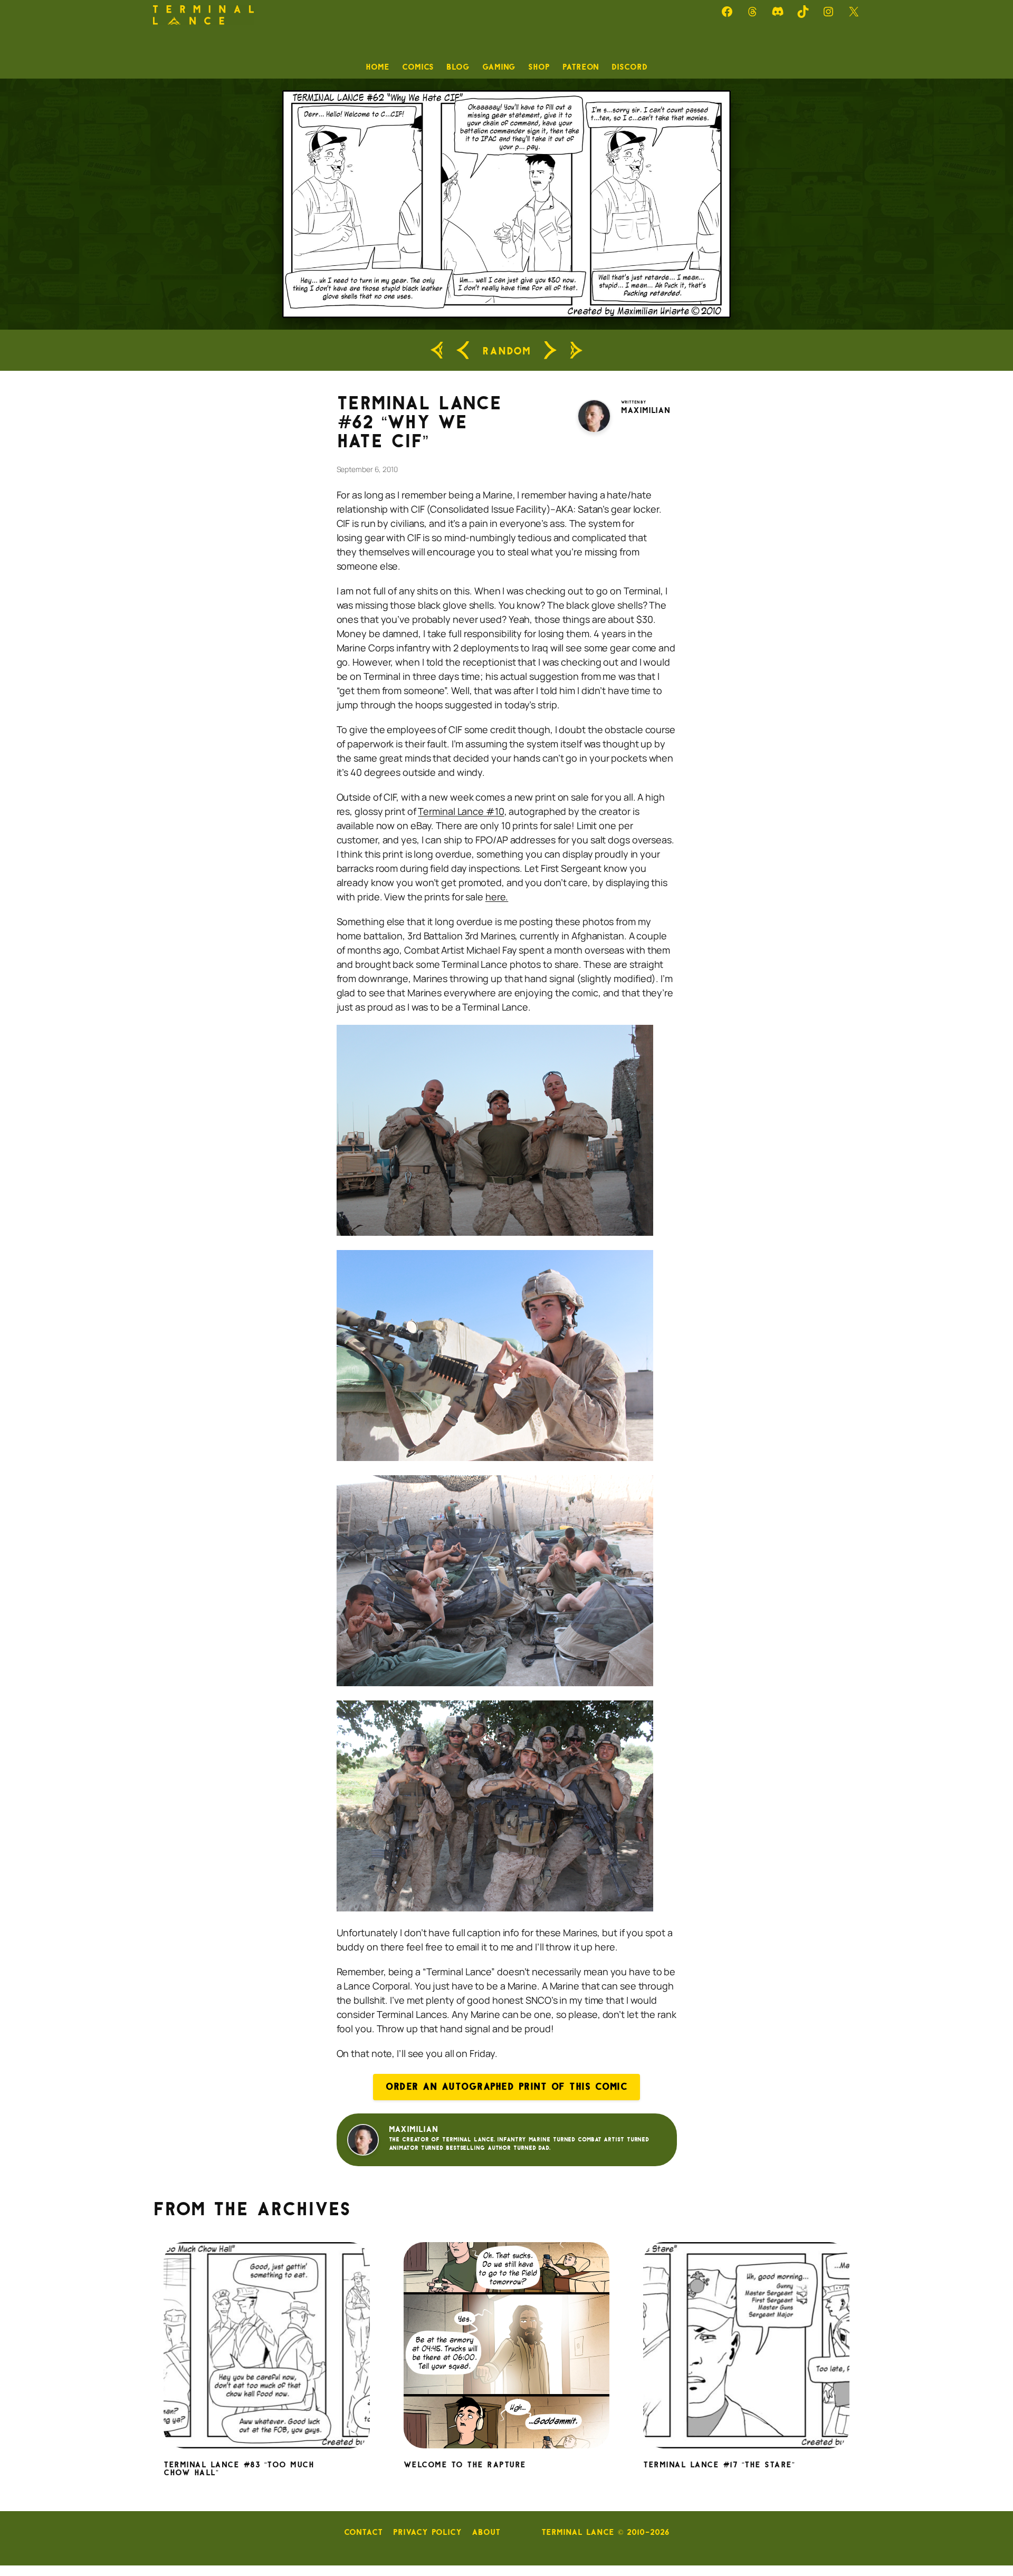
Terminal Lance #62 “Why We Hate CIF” (419, 422)
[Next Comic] (550, 350)
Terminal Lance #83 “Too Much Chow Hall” (239, 2469)
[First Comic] (437, 350)
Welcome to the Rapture (465, 2465)
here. (497, 897)
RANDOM (506, 350)
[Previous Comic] (463, 350)
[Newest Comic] (576, 350)
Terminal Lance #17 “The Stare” (719, 2465)
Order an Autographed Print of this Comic (506, 2087)
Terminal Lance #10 (461, 811)
